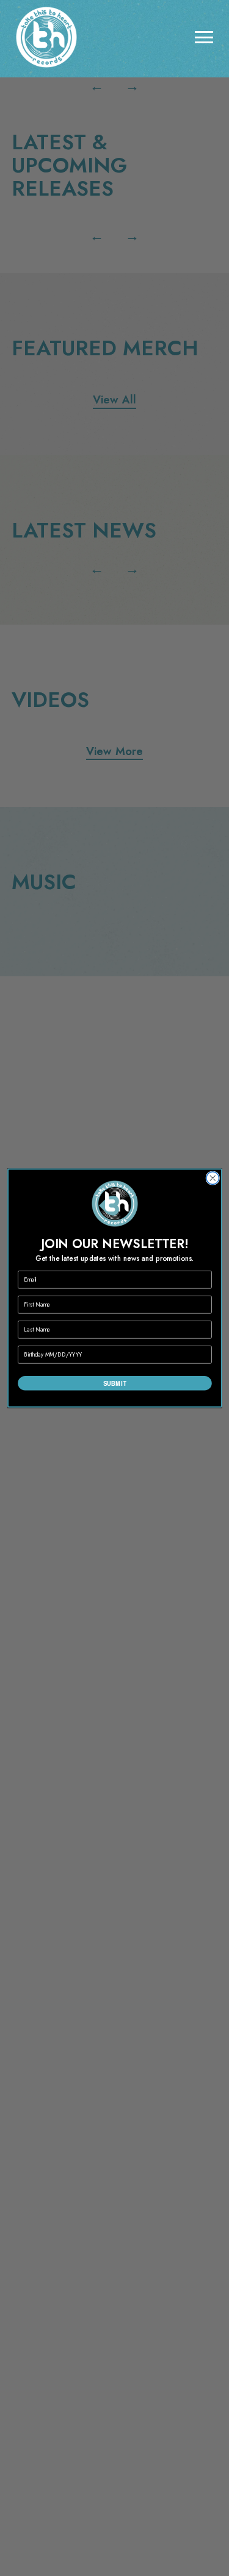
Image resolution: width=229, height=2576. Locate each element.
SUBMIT (114, 1383)
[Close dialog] (213, 1178)
